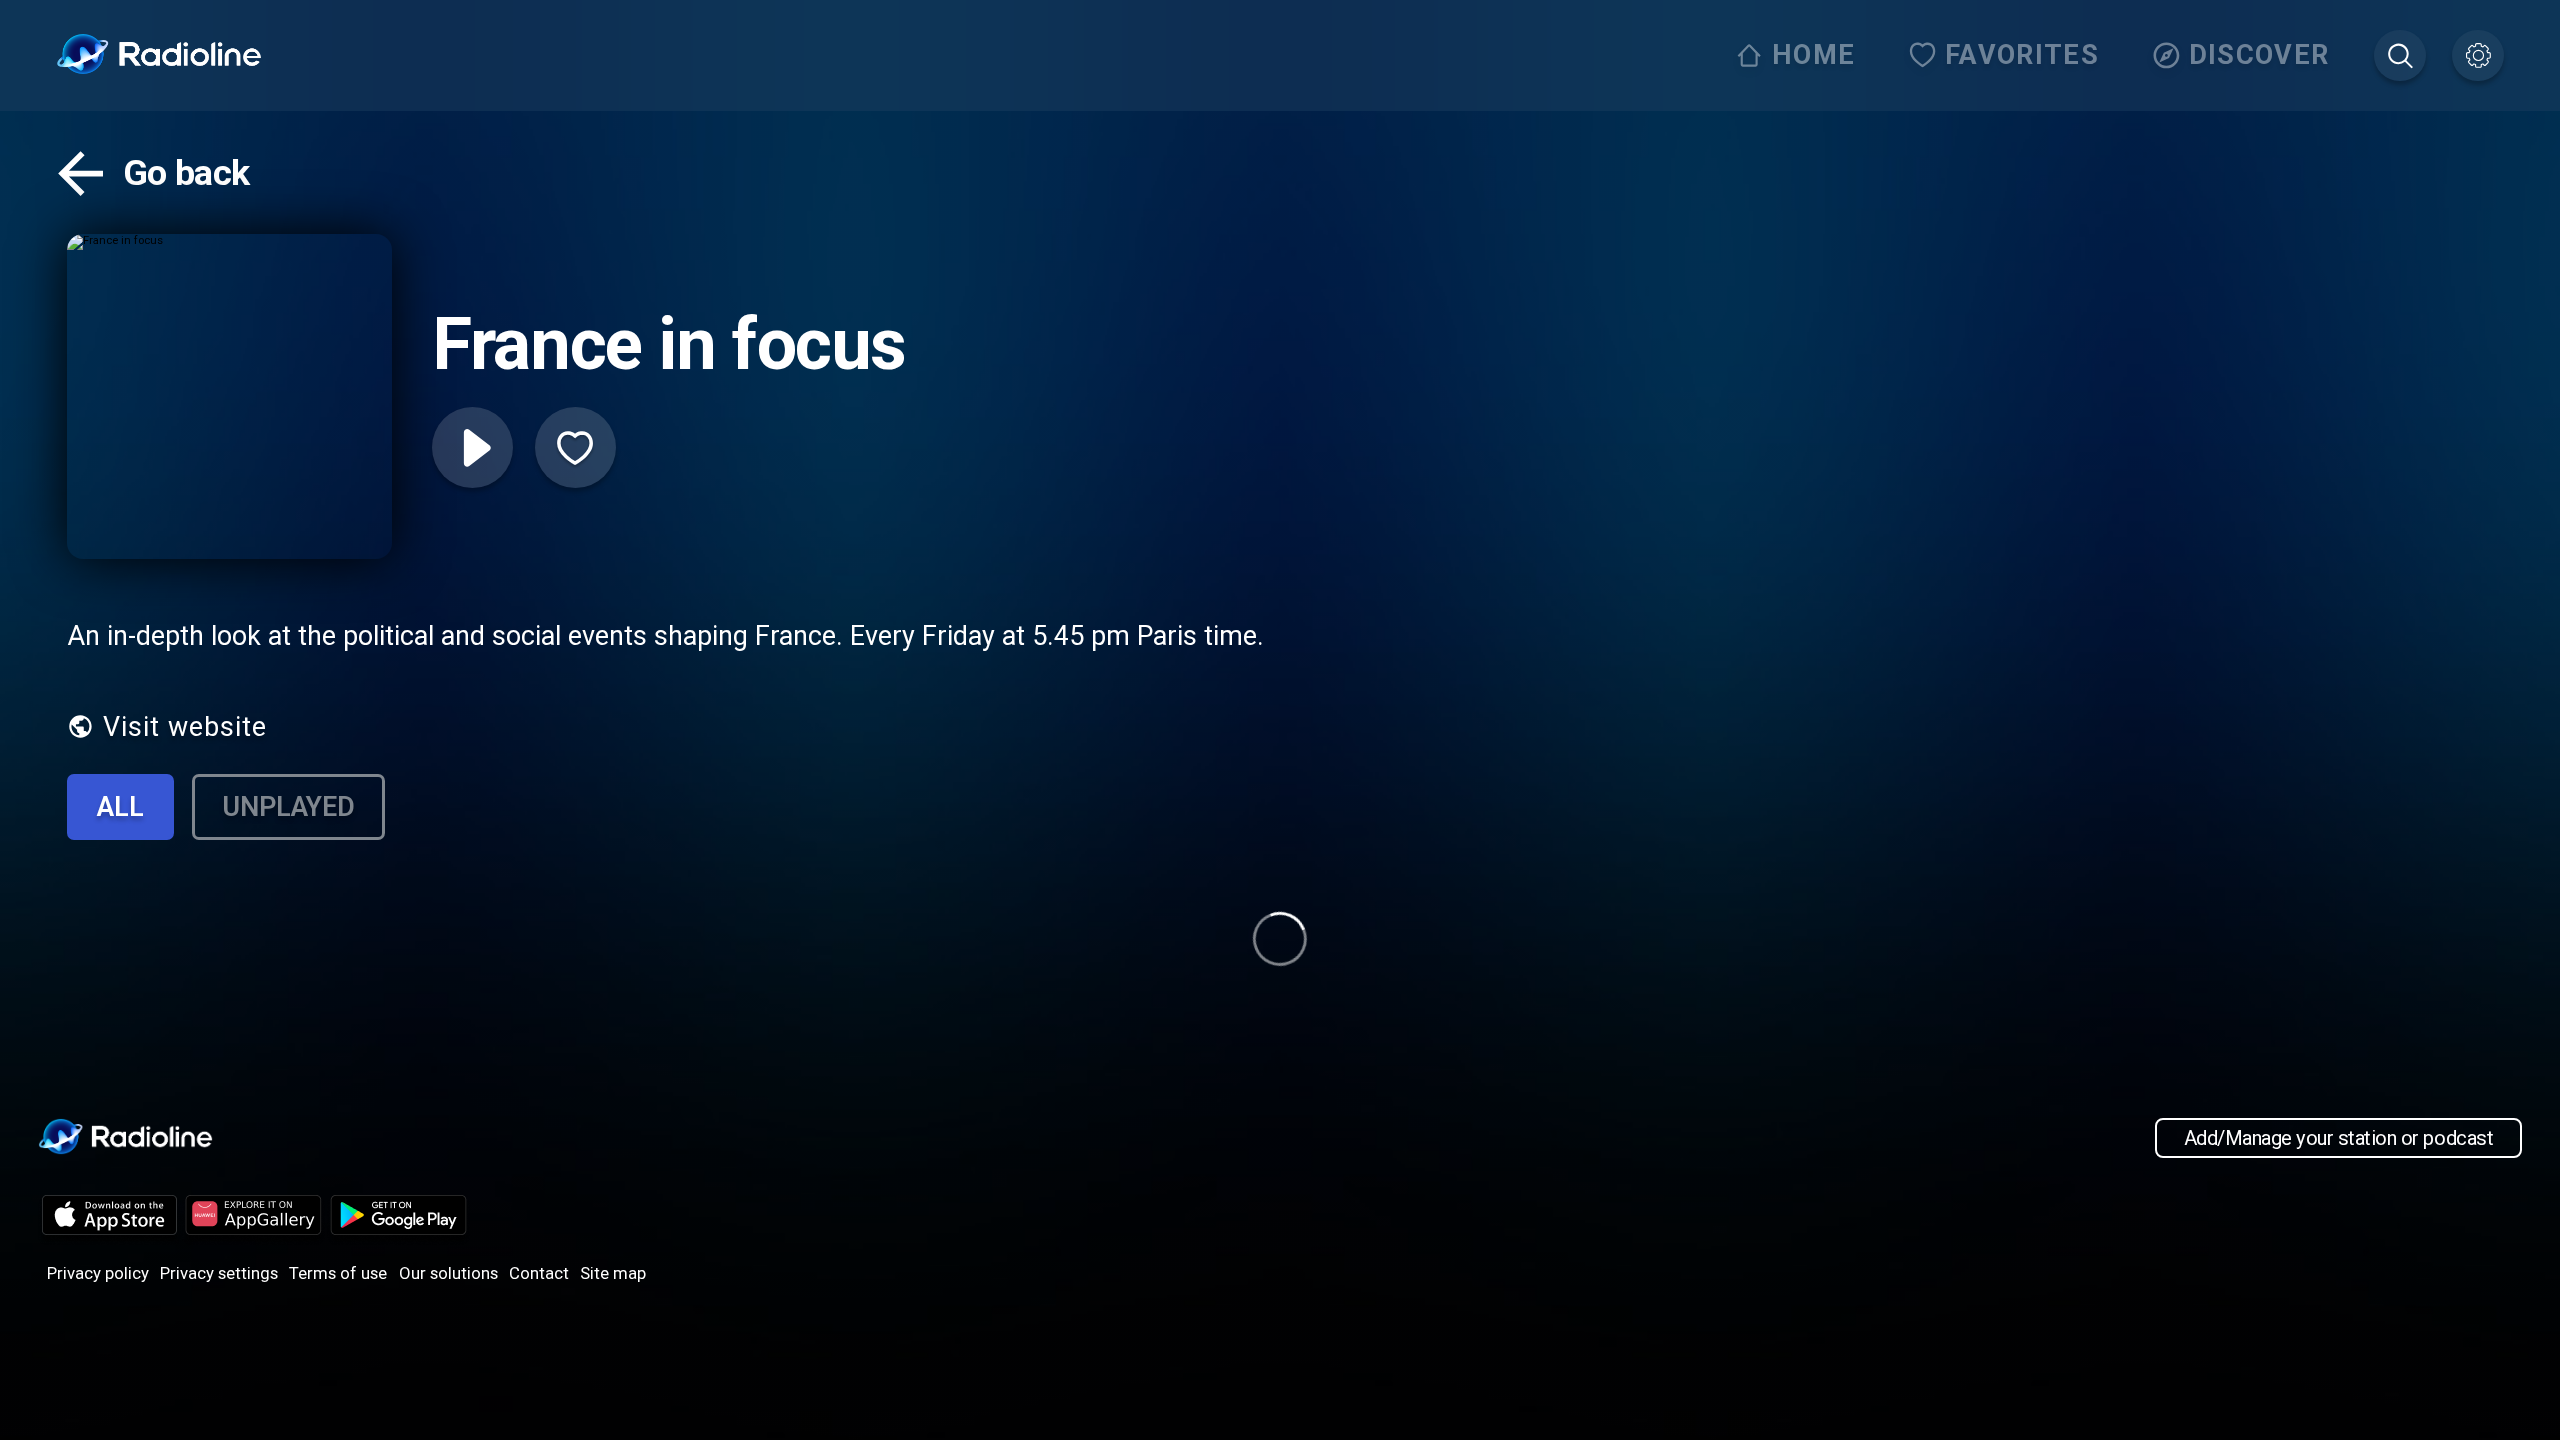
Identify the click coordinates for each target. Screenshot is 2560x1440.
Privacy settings (219, 1273)
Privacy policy (98, 1273)
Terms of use (338, 1273)
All (120, 807)
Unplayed (288, 807)
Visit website (185, 727)
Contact (539, 1273)
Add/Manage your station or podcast (2338, 1138)
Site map (613, 1273)
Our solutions (448, 1273)
